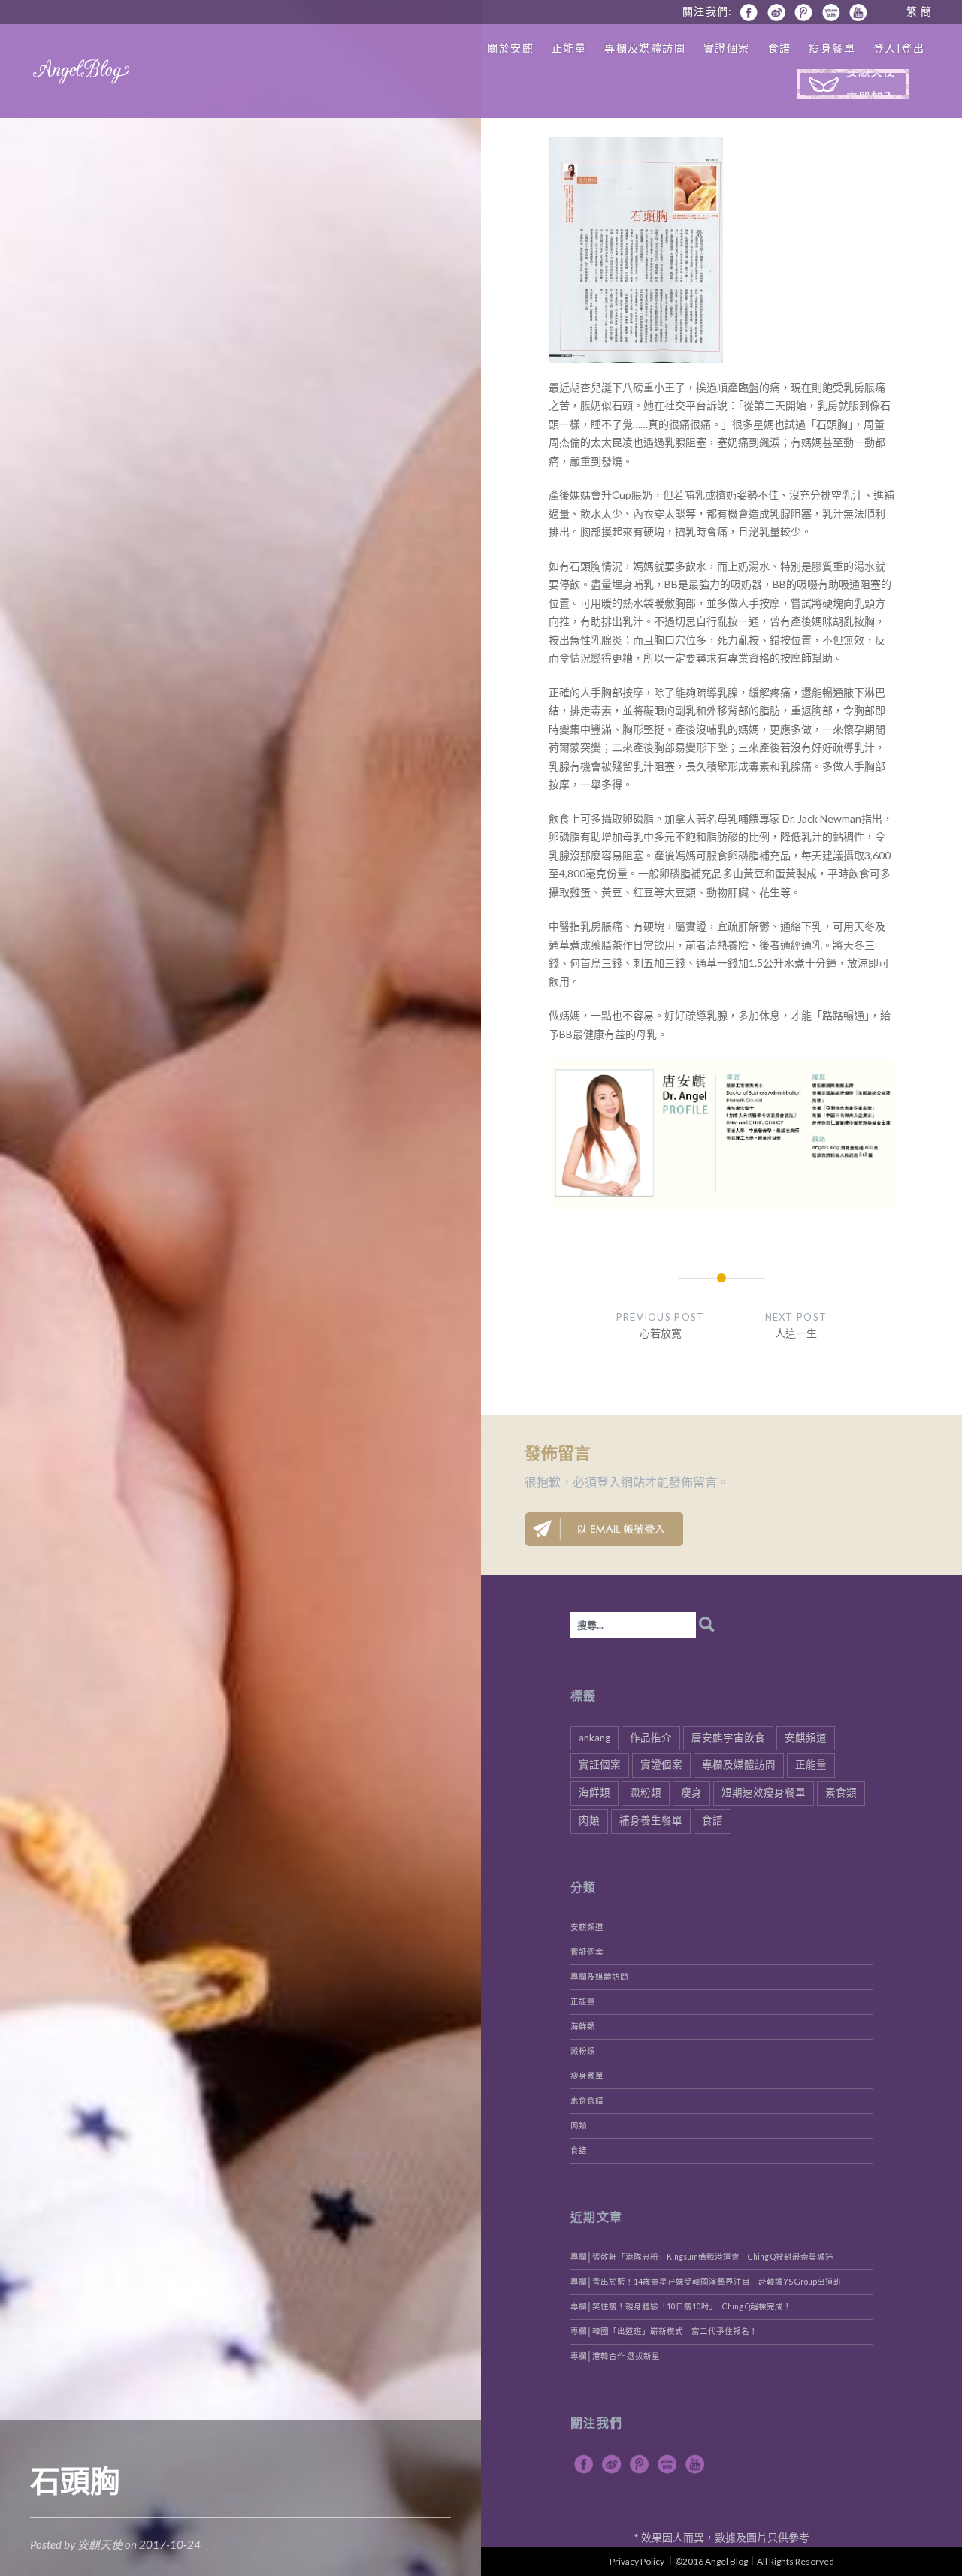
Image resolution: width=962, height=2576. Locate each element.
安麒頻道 (806, 1738)
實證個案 (727, 48)
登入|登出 (899, 48)
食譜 (780, 48)
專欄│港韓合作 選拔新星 (615, 2356)
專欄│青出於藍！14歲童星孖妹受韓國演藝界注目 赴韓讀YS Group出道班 (706, 2282)
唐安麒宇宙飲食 (728, 1738)
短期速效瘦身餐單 (764, 1792)
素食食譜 (587, 2100)
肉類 (589, 1820)
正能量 (569, 48)
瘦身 (691, 1792)
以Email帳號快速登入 (604, 1529)
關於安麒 (510, 48)
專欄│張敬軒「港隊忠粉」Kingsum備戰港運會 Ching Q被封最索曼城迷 (702, 2257)
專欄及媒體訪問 (645, 48)
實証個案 (600, 1765)
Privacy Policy (637, 2561)
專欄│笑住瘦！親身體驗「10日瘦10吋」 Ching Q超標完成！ (681, 2306)
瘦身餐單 (832, 48)
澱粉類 (646, 1792)
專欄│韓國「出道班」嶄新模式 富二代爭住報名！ (664, 2331)
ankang (594, 1738)
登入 (609, 1482)
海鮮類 (594, 1792)
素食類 (841, 1792)
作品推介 (651, 1738)
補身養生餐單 (651, 1820)
